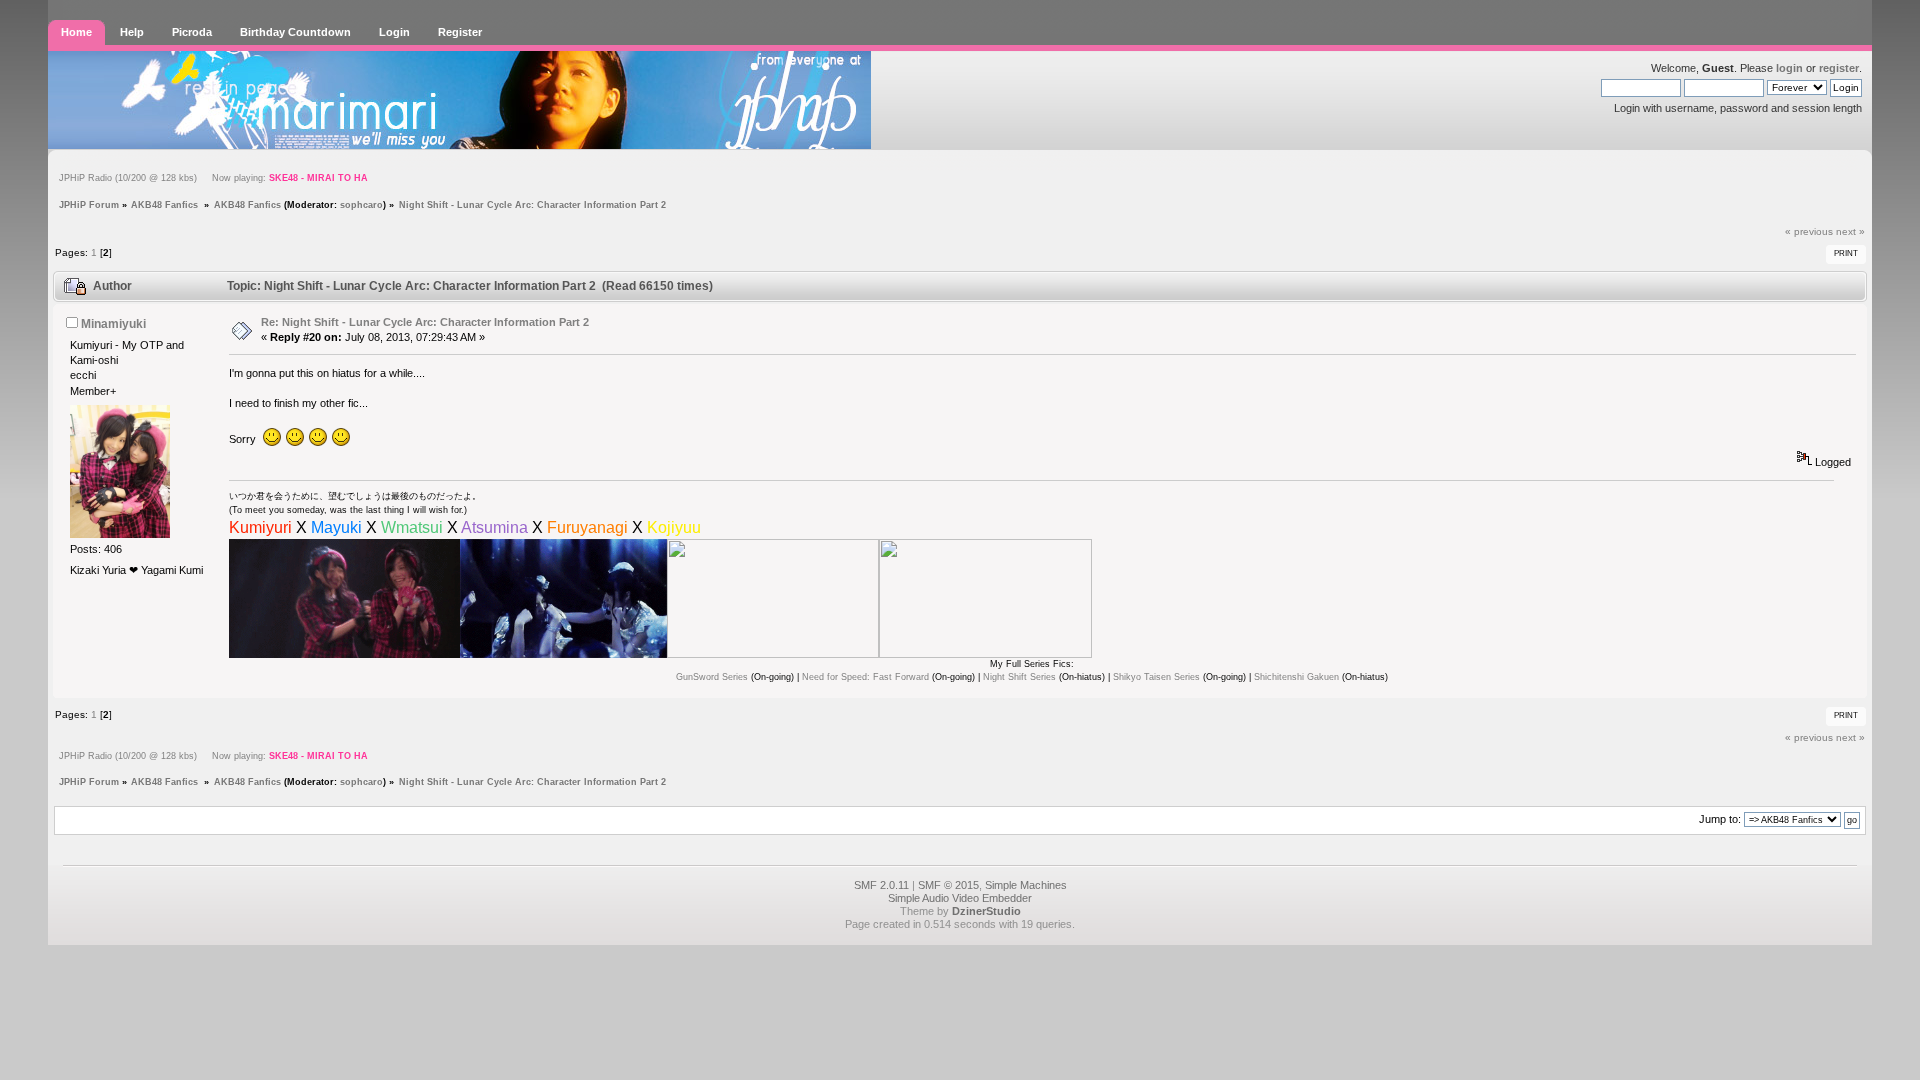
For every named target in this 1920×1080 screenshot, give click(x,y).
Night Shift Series (1019, 677)
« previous (1809, 231)
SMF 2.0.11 (881, 885)
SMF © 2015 (948, 885)
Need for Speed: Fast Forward (865, 677)
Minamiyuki (113, 324)
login (1789, 68)
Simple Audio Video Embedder (960, 898)
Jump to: (1720, 819)
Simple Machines (1026, 885)
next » (1850, 231)
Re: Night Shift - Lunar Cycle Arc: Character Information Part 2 (425, 322)
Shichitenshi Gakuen (1296, 677)
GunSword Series (712, 677)
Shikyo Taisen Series (1156, 677)
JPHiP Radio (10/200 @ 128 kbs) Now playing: (213, 178)
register (1839, 68)
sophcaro (361, 204)
